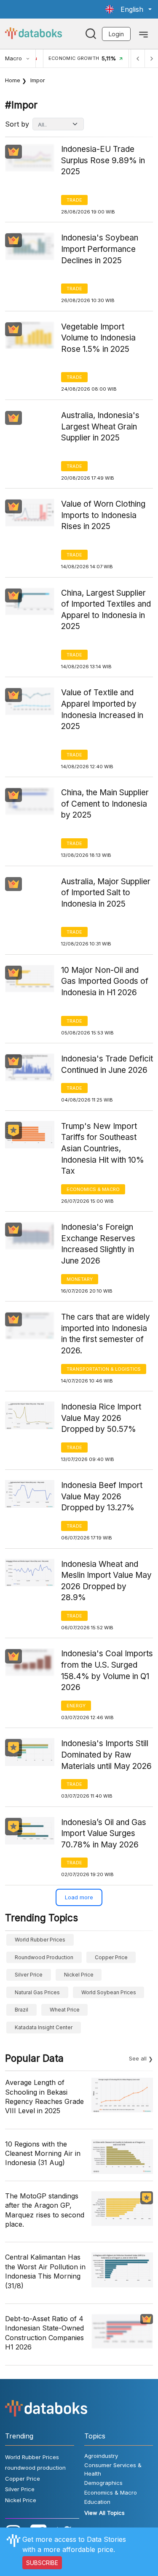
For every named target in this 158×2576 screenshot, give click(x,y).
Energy (76, 1706)
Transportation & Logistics (104, 1369)
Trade (74, 200)
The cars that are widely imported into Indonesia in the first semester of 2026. (106, 1334)
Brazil (21, 2010)
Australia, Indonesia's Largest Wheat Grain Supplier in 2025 (100, 427)
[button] (129, 9)
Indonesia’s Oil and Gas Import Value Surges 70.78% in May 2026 (104, 1833)
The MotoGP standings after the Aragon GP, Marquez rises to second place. (45, 2210)
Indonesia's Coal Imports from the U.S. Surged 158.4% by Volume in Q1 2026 (107, 1670)
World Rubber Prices (40, 1940)
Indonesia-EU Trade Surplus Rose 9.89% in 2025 (103, 160)
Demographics (103, 2483)
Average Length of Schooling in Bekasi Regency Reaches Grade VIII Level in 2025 (44, 2097)
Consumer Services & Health (113, 2469)
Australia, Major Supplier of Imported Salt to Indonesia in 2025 (106, 893)
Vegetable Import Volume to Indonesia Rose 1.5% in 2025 (98, 338)
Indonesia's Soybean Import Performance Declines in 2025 (100, 249)
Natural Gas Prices (37, 1992)
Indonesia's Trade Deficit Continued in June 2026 (107, 1064)
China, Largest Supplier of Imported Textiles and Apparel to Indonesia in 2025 (106, 610)
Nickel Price (79, 1975)
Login (116, 34)
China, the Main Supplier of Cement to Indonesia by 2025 (105, 804)
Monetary (80, 1279)
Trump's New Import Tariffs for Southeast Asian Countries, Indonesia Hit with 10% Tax (103, 1149)
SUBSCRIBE (42, 2563)
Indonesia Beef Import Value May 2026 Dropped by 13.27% (102, 1496)
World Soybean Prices (109, 1992)
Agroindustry (101, 2456)
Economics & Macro (93, 1189)
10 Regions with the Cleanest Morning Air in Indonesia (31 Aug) (43, 2153)
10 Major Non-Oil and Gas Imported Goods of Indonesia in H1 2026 (105, 981)
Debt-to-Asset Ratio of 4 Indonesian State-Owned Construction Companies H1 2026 (44, 2333)
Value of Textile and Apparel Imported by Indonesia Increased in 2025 (102, 709)
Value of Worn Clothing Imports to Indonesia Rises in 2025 (103, 515)
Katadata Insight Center (44, 2027)
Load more (79, 1897)
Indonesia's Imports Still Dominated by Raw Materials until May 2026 (106, 1755)
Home (13, 80)
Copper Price (111, 1957)
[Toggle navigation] (143, 34)
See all (138, 2058)
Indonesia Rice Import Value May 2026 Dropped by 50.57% (101, 1418)
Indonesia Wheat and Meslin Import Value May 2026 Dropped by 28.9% (106, 1581)
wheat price (65, 2010)
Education (97, 2502)
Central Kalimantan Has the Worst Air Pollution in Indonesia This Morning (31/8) (45, 2271)
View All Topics (104, 2513)
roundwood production (44, 1957)
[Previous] (138, 58)
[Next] (151, 58)
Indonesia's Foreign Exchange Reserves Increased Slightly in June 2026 (98, 1244)
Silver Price (29, 1975)
